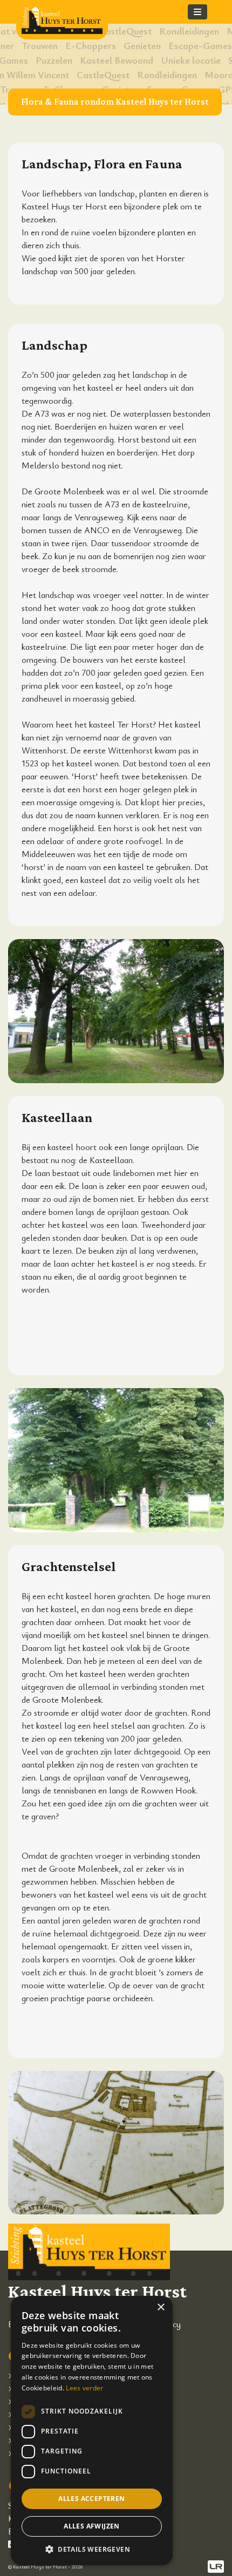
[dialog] (92, 2431)
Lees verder (84, 2388)
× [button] (161, 2307)
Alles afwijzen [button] (92, 2526)
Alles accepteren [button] (91, 2499)
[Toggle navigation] (197, 12)
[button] (92, 2549)
